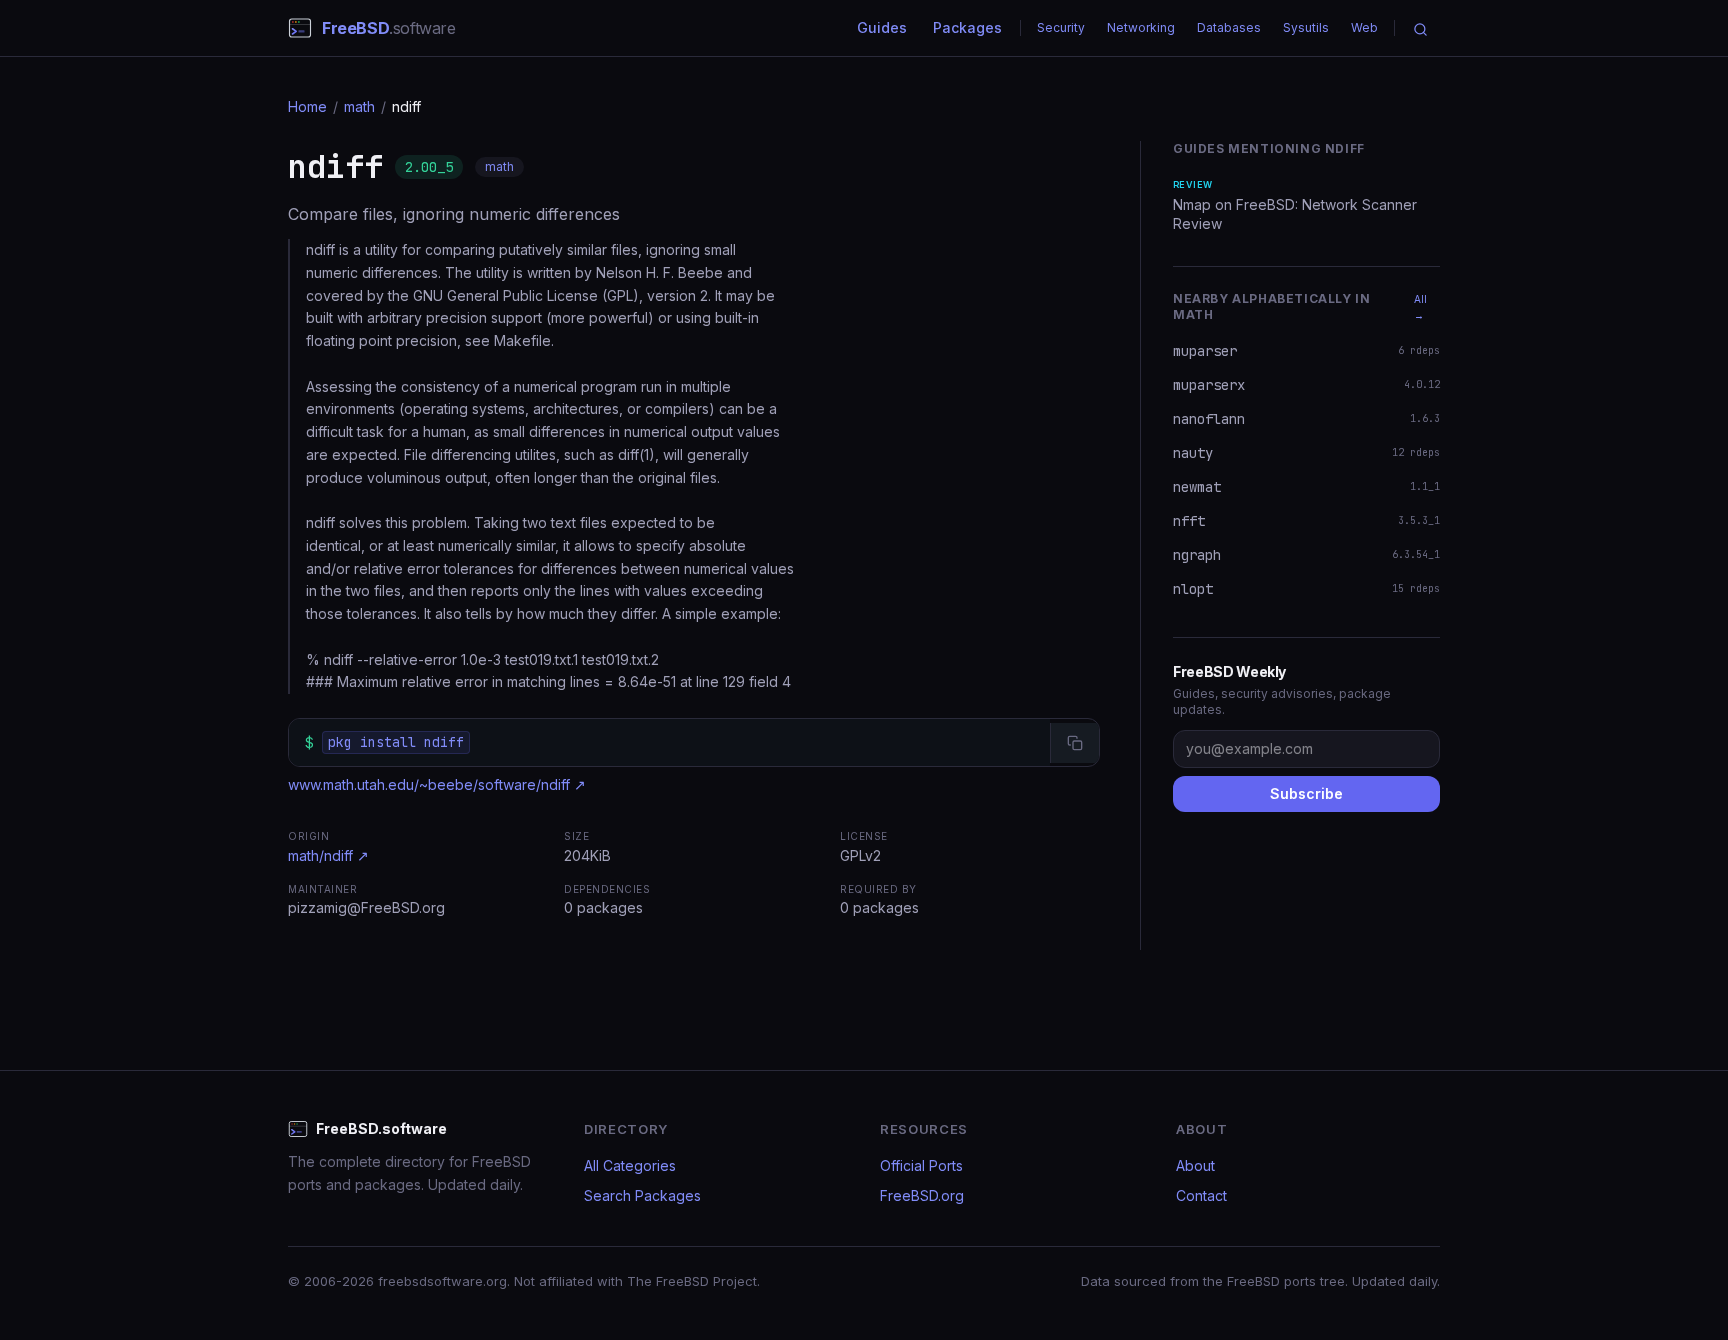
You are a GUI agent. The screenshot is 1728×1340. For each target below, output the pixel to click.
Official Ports (921, 1165)
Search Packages (642, 1195)
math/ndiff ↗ (328, 855)
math (359, 106)
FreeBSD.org (922, 1195)
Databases (1229, 27)
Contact (1201, 1195)
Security (1061, 27)
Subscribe (1306, 793)
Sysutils (1306, 27)
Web (1364, 27)
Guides (882, 27)
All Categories (630, 1165)
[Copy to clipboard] (1074, 743)
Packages (967, 27)
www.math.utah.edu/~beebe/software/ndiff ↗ (437, 784)
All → (1420, 307)
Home (307, 106)
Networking (1141, 27)
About (1195, 1165)
